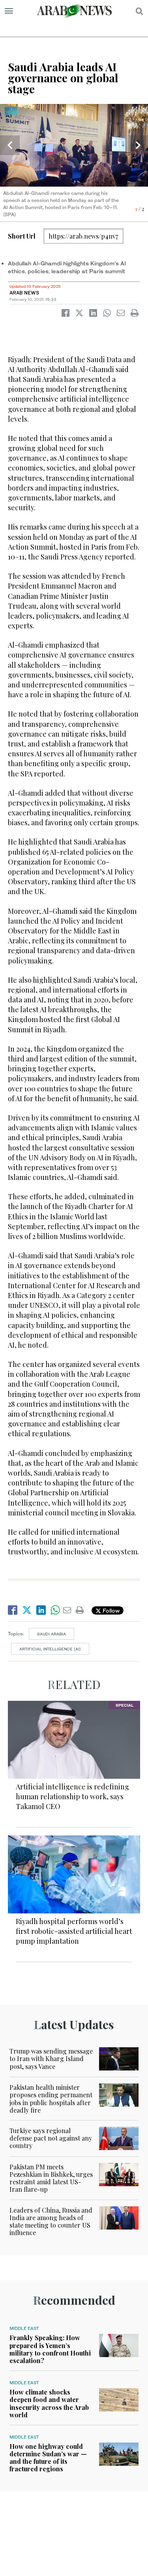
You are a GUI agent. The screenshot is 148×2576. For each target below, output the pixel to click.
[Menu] (9, 11)
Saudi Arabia (52, 1634)
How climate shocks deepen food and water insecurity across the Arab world (49, 2403)
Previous (10, 145)
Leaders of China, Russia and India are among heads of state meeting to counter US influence (51, 2221)
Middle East (24, 2328)
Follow (110, 1610)
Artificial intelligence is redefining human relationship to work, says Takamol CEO (72, 1796)
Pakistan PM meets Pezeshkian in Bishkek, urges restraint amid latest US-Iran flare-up (51, 2178)
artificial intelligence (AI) (50, 1649)
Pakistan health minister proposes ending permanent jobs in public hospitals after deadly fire (51, 2099)
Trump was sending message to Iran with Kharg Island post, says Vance (51, 2058)
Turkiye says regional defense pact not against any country (51, 2138)
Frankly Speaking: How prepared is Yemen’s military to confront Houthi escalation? (50, 2349)
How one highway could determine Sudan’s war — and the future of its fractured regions (48, 2458)
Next (138, 145)
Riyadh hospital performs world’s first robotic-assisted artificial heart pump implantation (74, 1931)
